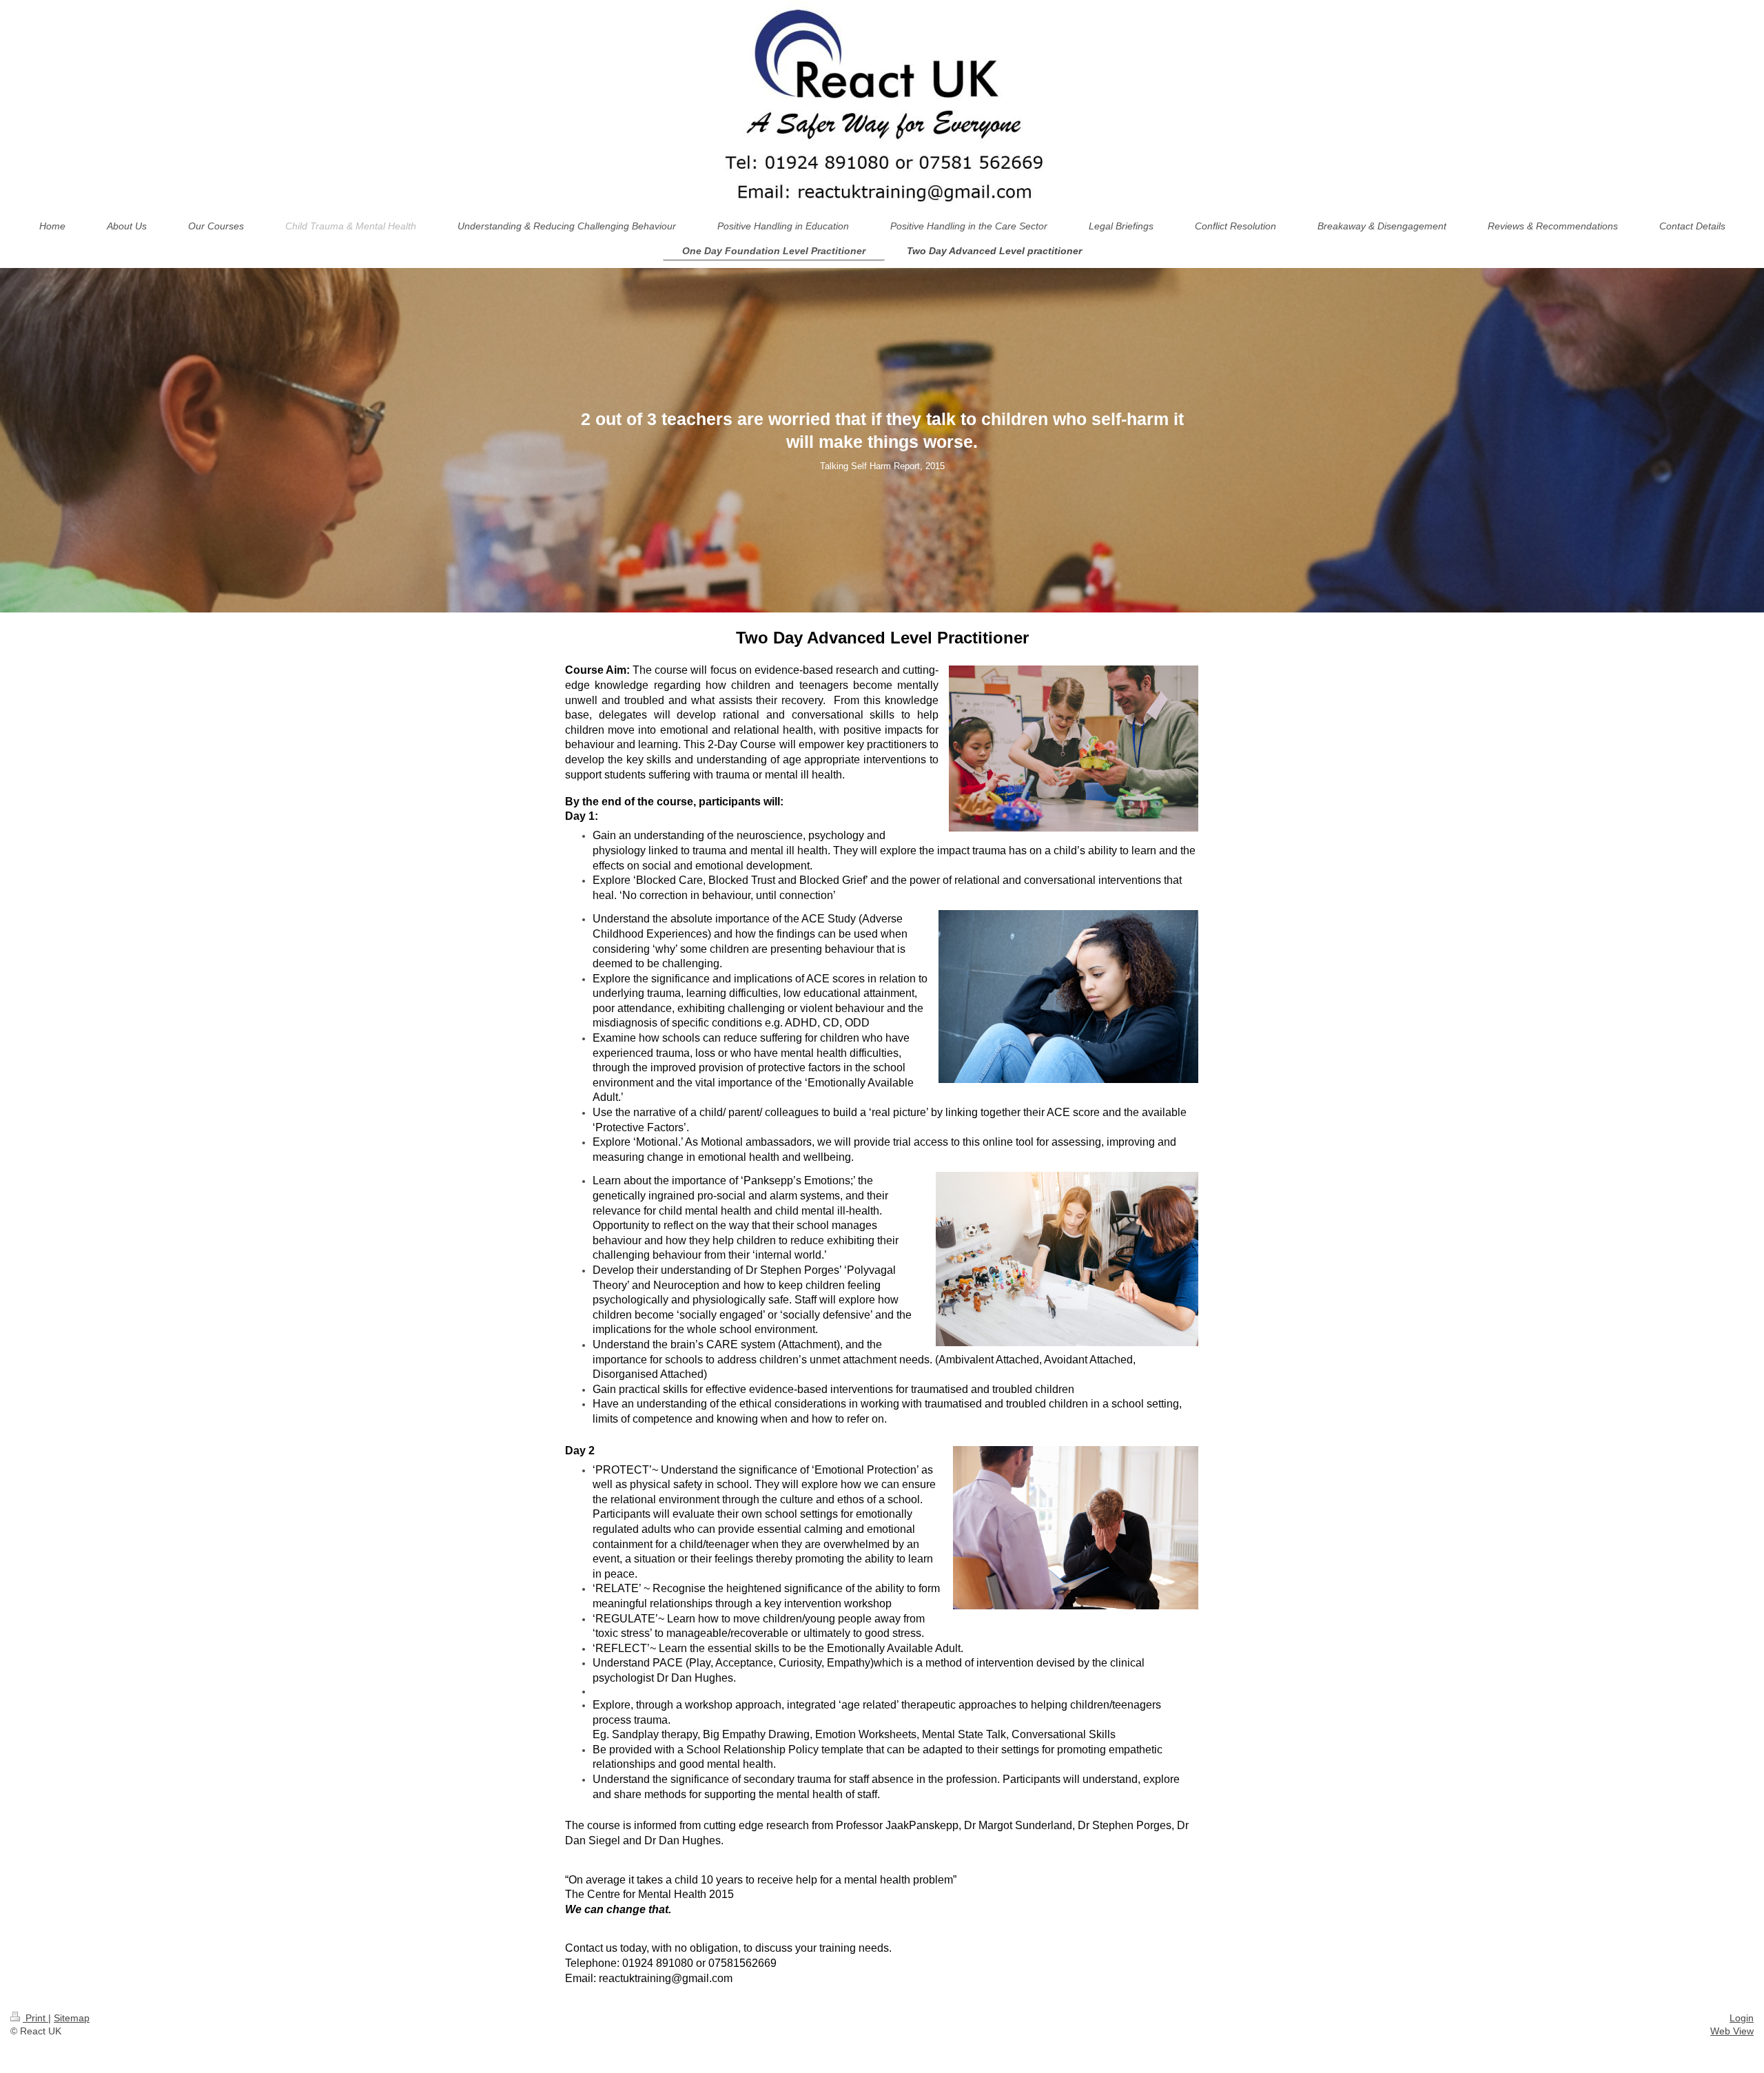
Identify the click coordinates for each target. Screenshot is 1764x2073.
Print (35, 2018)
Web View (1732, 2031)
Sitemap (72, 2018)
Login (1742, 2018)
